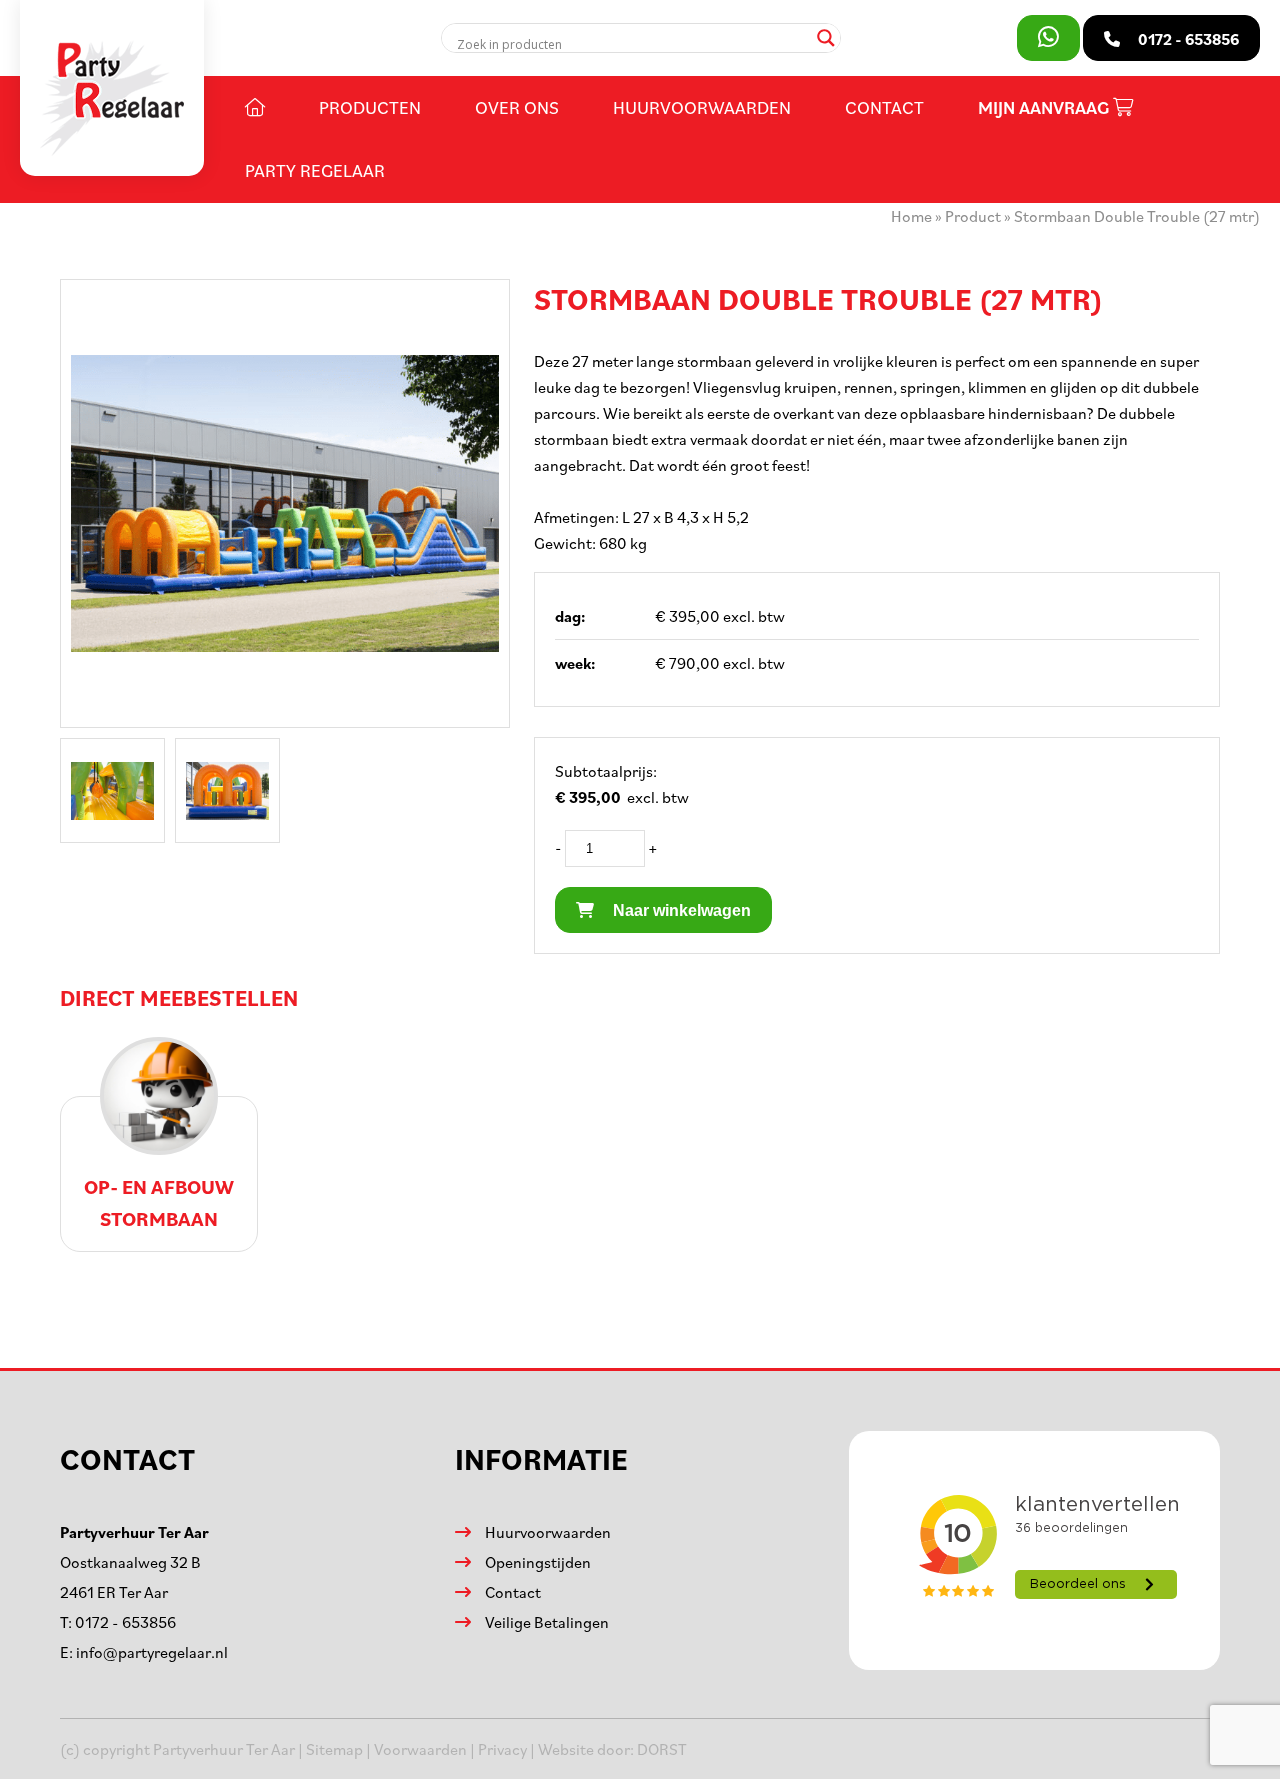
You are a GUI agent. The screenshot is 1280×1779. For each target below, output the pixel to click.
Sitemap (334, 1749)
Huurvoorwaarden (702, 107)
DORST (662, 1749)
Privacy (502, 1749)
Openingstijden (538, 1562)
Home (911, 216)
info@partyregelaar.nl (152, 1652)
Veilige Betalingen (547, 1622)
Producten (370, 107)
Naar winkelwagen (680, 910)
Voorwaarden (420, 1749)
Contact (884, 107)
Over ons (517, 107)
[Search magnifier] (826, 38)
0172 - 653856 (125, 1622)
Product (973, 216)
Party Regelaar (315, 170)
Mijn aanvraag (1045, 107)
